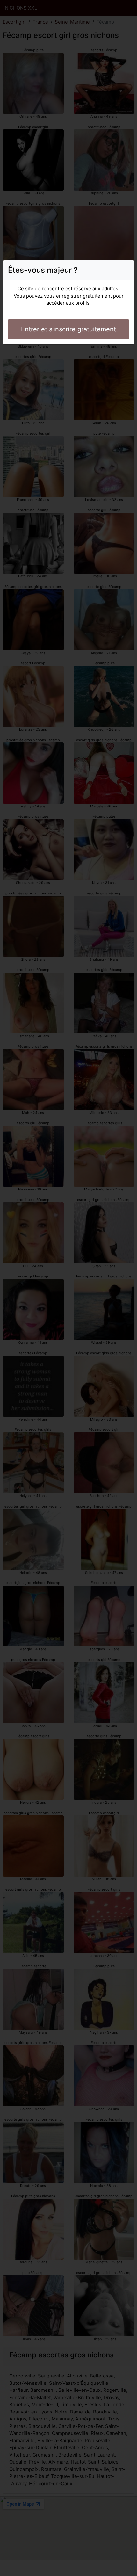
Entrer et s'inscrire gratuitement (68, 329)
